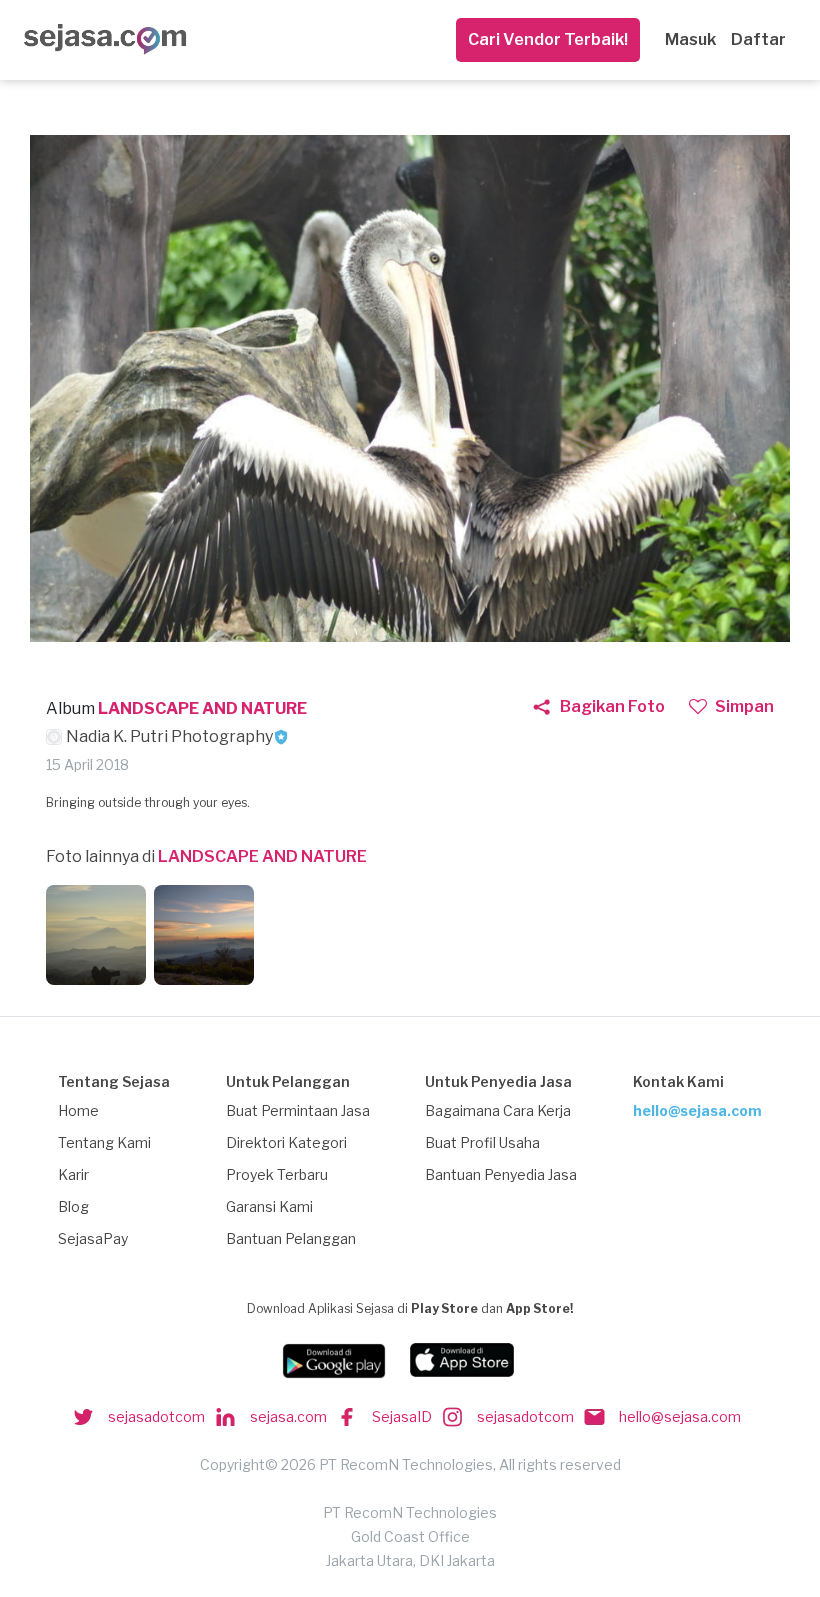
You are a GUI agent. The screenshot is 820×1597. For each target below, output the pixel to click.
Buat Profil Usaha (482, 1142)
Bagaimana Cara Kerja (498, 1110)
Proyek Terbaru (277, 1174)
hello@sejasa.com (697, 1110)
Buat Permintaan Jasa (298, 1110)
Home (78, 1110)
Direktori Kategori (286, 1142)
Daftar (758, 39)
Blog (73, 1206)
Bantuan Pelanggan (291, 1238)
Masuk (690, 39)
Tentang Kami (104, 1142)
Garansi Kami (269, 1206)
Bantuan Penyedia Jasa (501, 1174)
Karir (73, 1174)
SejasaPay (93, 1238)
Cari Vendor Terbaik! (548, 39)
